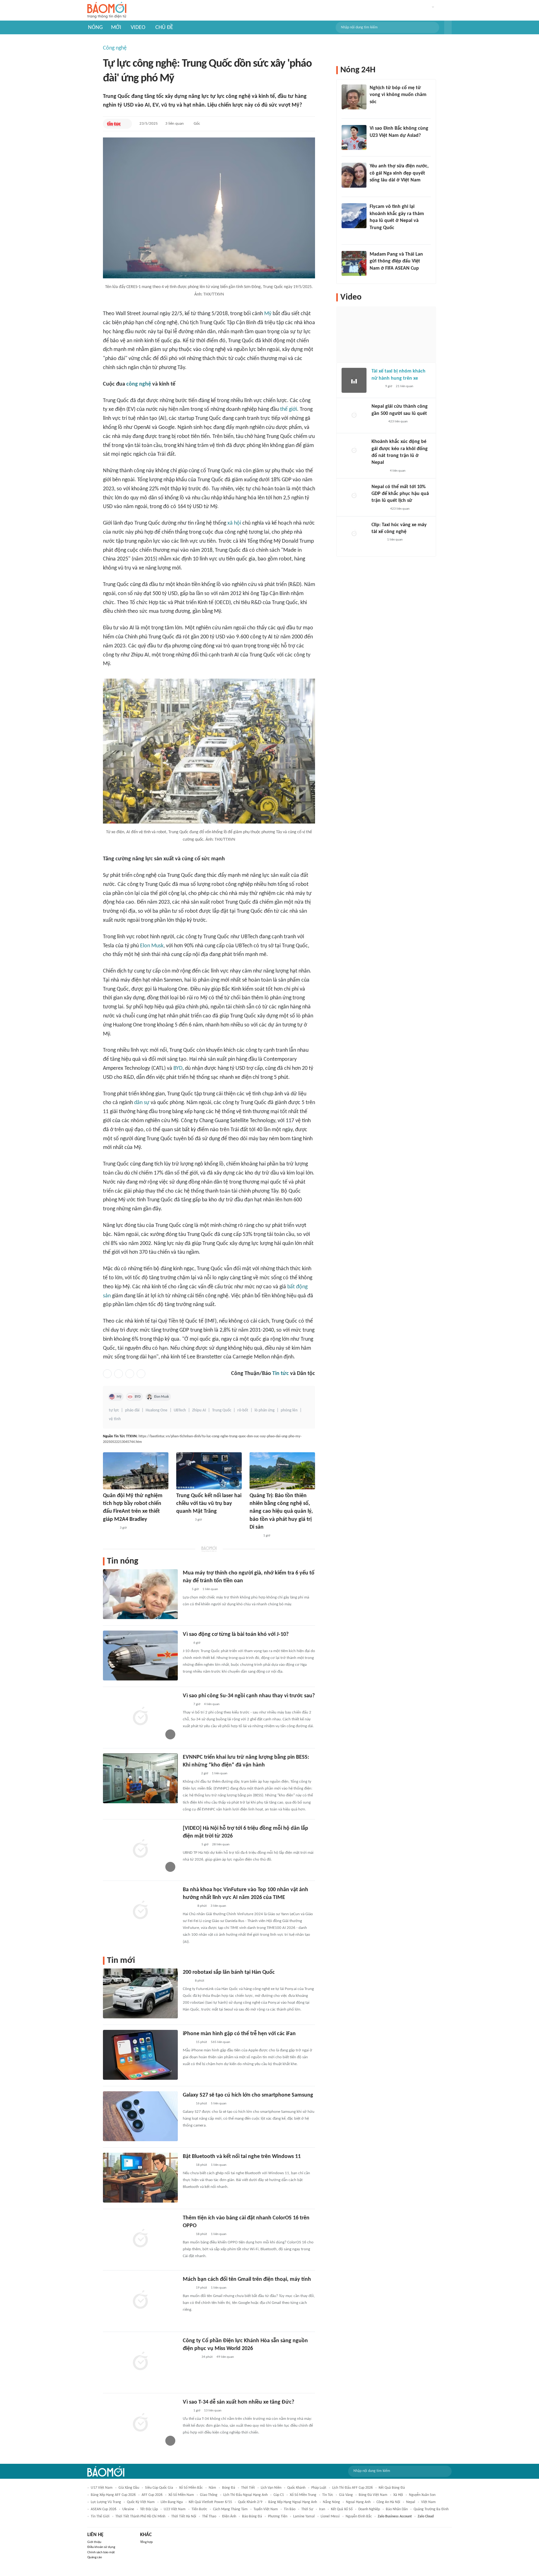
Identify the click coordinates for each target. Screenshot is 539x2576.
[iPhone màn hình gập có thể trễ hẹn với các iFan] (140, 2055)
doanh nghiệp (369, 2509)
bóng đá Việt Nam (373, 2495)
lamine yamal (304, 2516)
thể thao (209, 2516)
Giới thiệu (94, 2542)
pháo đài (132, 1410)
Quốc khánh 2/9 (250, 2502)
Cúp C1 (279, 2495)
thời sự (307, 2509)
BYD (178, 1068)
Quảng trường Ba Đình (431, 2509)
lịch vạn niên (271, 2488)
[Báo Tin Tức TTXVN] (114, 124)
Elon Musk (152, 946)
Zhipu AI (199, 1410)
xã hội (234, 523)
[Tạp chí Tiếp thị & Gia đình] (185, 1589)
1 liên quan (210, 1589)
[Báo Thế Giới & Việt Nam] (187, 2042)
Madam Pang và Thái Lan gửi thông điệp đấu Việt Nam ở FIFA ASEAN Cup (396, 261)
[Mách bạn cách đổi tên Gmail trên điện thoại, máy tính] (140, 2300)
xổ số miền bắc (191, 2488)
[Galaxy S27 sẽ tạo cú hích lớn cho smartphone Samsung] (140, 2116)
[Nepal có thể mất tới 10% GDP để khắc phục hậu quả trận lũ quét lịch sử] (354, 496)
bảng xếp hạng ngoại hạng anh (293, 2502)
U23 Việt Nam (175, 2509)
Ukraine (128, 2509)
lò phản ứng (265, 1410)
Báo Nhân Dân (397, 2509)
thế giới (289, 409)
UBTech (180, 1410)
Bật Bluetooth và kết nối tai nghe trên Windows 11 (242, 2157)
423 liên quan (398, 422)
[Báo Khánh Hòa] (190, 2357)
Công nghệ (115, 48)
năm (212, 2488)
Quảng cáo (95, 2557)
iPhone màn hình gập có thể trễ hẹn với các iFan (239, 2034)
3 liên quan (175, 124)
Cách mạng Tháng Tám (230, 2509)
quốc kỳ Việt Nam (141, 2502)
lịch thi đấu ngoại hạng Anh (245, 2495)
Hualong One (157, 1410)
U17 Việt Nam (102, 2488)
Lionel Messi (330, 2516)
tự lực (114, 1410)
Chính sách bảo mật (101, 2552)
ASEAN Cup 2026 (104, 2509)
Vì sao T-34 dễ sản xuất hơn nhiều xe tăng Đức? (238, 2402)
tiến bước (199, 2509)
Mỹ (268, 314)
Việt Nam (428, 2502)
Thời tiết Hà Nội (184, 2516)
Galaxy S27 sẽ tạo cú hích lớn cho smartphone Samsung (248, 2095)
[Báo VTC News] (379, 471)
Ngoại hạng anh (358, 2502)
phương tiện (278, 2516)
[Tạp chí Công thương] (190, 1774)
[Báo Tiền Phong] (376, 110)
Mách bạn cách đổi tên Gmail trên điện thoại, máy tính (247, 2279)
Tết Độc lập (149, 2509)
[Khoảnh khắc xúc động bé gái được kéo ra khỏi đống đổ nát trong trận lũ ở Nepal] (354, 451)
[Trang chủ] (107, 10)
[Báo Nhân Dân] (188, 1906)
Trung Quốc (222, 1410)
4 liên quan (212, 1704)
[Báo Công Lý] (376, 387)
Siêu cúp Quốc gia (159, 2488)
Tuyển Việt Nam (266, 2509)
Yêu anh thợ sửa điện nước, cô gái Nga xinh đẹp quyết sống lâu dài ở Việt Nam (399, 173)
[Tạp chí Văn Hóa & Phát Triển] (255, 1536)
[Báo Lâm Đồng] (109, 1528)
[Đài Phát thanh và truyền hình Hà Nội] (378, 422)
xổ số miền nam (181, 2495)
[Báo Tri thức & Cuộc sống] (184, 1520)
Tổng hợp (146, 2542)
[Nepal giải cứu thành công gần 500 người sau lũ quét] (354, 416)
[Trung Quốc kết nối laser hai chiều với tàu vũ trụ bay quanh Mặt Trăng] (209, 1471)
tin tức (328, 2495)
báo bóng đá (252, 2516)
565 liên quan (221, 2042)
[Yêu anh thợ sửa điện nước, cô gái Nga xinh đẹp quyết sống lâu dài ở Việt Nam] (354, 175)
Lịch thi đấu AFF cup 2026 (352, 2488)
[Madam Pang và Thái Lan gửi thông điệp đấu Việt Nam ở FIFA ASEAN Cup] (354, 263)
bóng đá (229, 2488)
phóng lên (289, 1410)
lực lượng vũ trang (106, 2502)
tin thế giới (100, 2516)
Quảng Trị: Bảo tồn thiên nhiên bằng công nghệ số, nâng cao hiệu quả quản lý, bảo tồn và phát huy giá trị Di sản (281, 1511)
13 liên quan (213, 2411)
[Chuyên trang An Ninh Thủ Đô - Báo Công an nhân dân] (186, 1643)
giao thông (209, 2495)
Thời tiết (248, 2488)
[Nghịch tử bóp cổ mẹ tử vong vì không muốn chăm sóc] (354, 97)
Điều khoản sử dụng (101, 2547)
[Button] (448, 27)
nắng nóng (331, 2502)
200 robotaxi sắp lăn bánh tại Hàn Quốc (229, 1972)
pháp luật (319, 2488)
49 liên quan (225, 2357)
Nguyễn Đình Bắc (359, 2516)
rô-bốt (243, 1410)
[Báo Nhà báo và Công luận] (377, 236)
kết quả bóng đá (392, 2488)
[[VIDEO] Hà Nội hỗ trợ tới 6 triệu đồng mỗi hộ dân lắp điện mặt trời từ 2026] (140, 1849)
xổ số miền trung (303, 2495)
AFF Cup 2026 (152, 2495)
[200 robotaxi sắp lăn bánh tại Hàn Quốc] (140, 1993)
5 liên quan (219, 2104)
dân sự (142, 1103)
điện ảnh (229, 2516)
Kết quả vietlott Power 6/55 (210, 2502)
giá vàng (346, 2495)
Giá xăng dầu (129, 2488)
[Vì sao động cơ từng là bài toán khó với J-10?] (140, 1656)
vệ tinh (115, 1419)
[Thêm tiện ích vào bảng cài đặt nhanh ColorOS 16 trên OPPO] (140, 2239)
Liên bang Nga (172, 2502)
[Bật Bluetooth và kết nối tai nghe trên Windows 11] (140, 2178)
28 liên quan (221, 1845)
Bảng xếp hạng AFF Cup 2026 (113, 2495)
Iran (322, 2509)
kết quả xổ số (342, 2509)
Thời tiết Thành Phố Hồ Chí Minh (140, 2516)
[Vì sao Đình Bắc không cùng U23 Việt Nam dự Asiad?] (354, 137)
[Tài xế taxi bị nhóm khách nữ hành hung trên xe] (354, 380)
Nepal (411, 2502)
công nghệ (139, 384)
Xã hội (398, 2495)
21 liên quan (405, 386)
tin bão (290, 2509)
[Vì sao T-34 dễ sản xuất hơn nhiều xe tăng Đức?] (140, 2423)
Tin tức (281, 1374)
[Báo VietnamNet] (375, 144)
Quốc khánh (296, 2488)
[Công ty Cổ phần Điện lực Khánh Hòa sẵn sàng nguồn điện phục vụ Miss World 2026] (140, 2362)
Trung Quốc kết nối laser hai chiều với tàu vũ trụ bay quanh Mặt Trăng (209, 1504)
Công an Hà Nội (388, 2502)
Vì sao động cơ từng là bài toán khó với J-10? (236, 1634)
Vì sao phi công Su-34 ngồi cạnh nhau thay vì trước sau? (249, 1696)
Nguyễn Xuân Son (422, 2495)
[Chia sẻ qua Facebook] (107, 1374)
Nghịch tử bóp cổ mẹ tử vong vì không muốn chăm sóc (398, 95)
